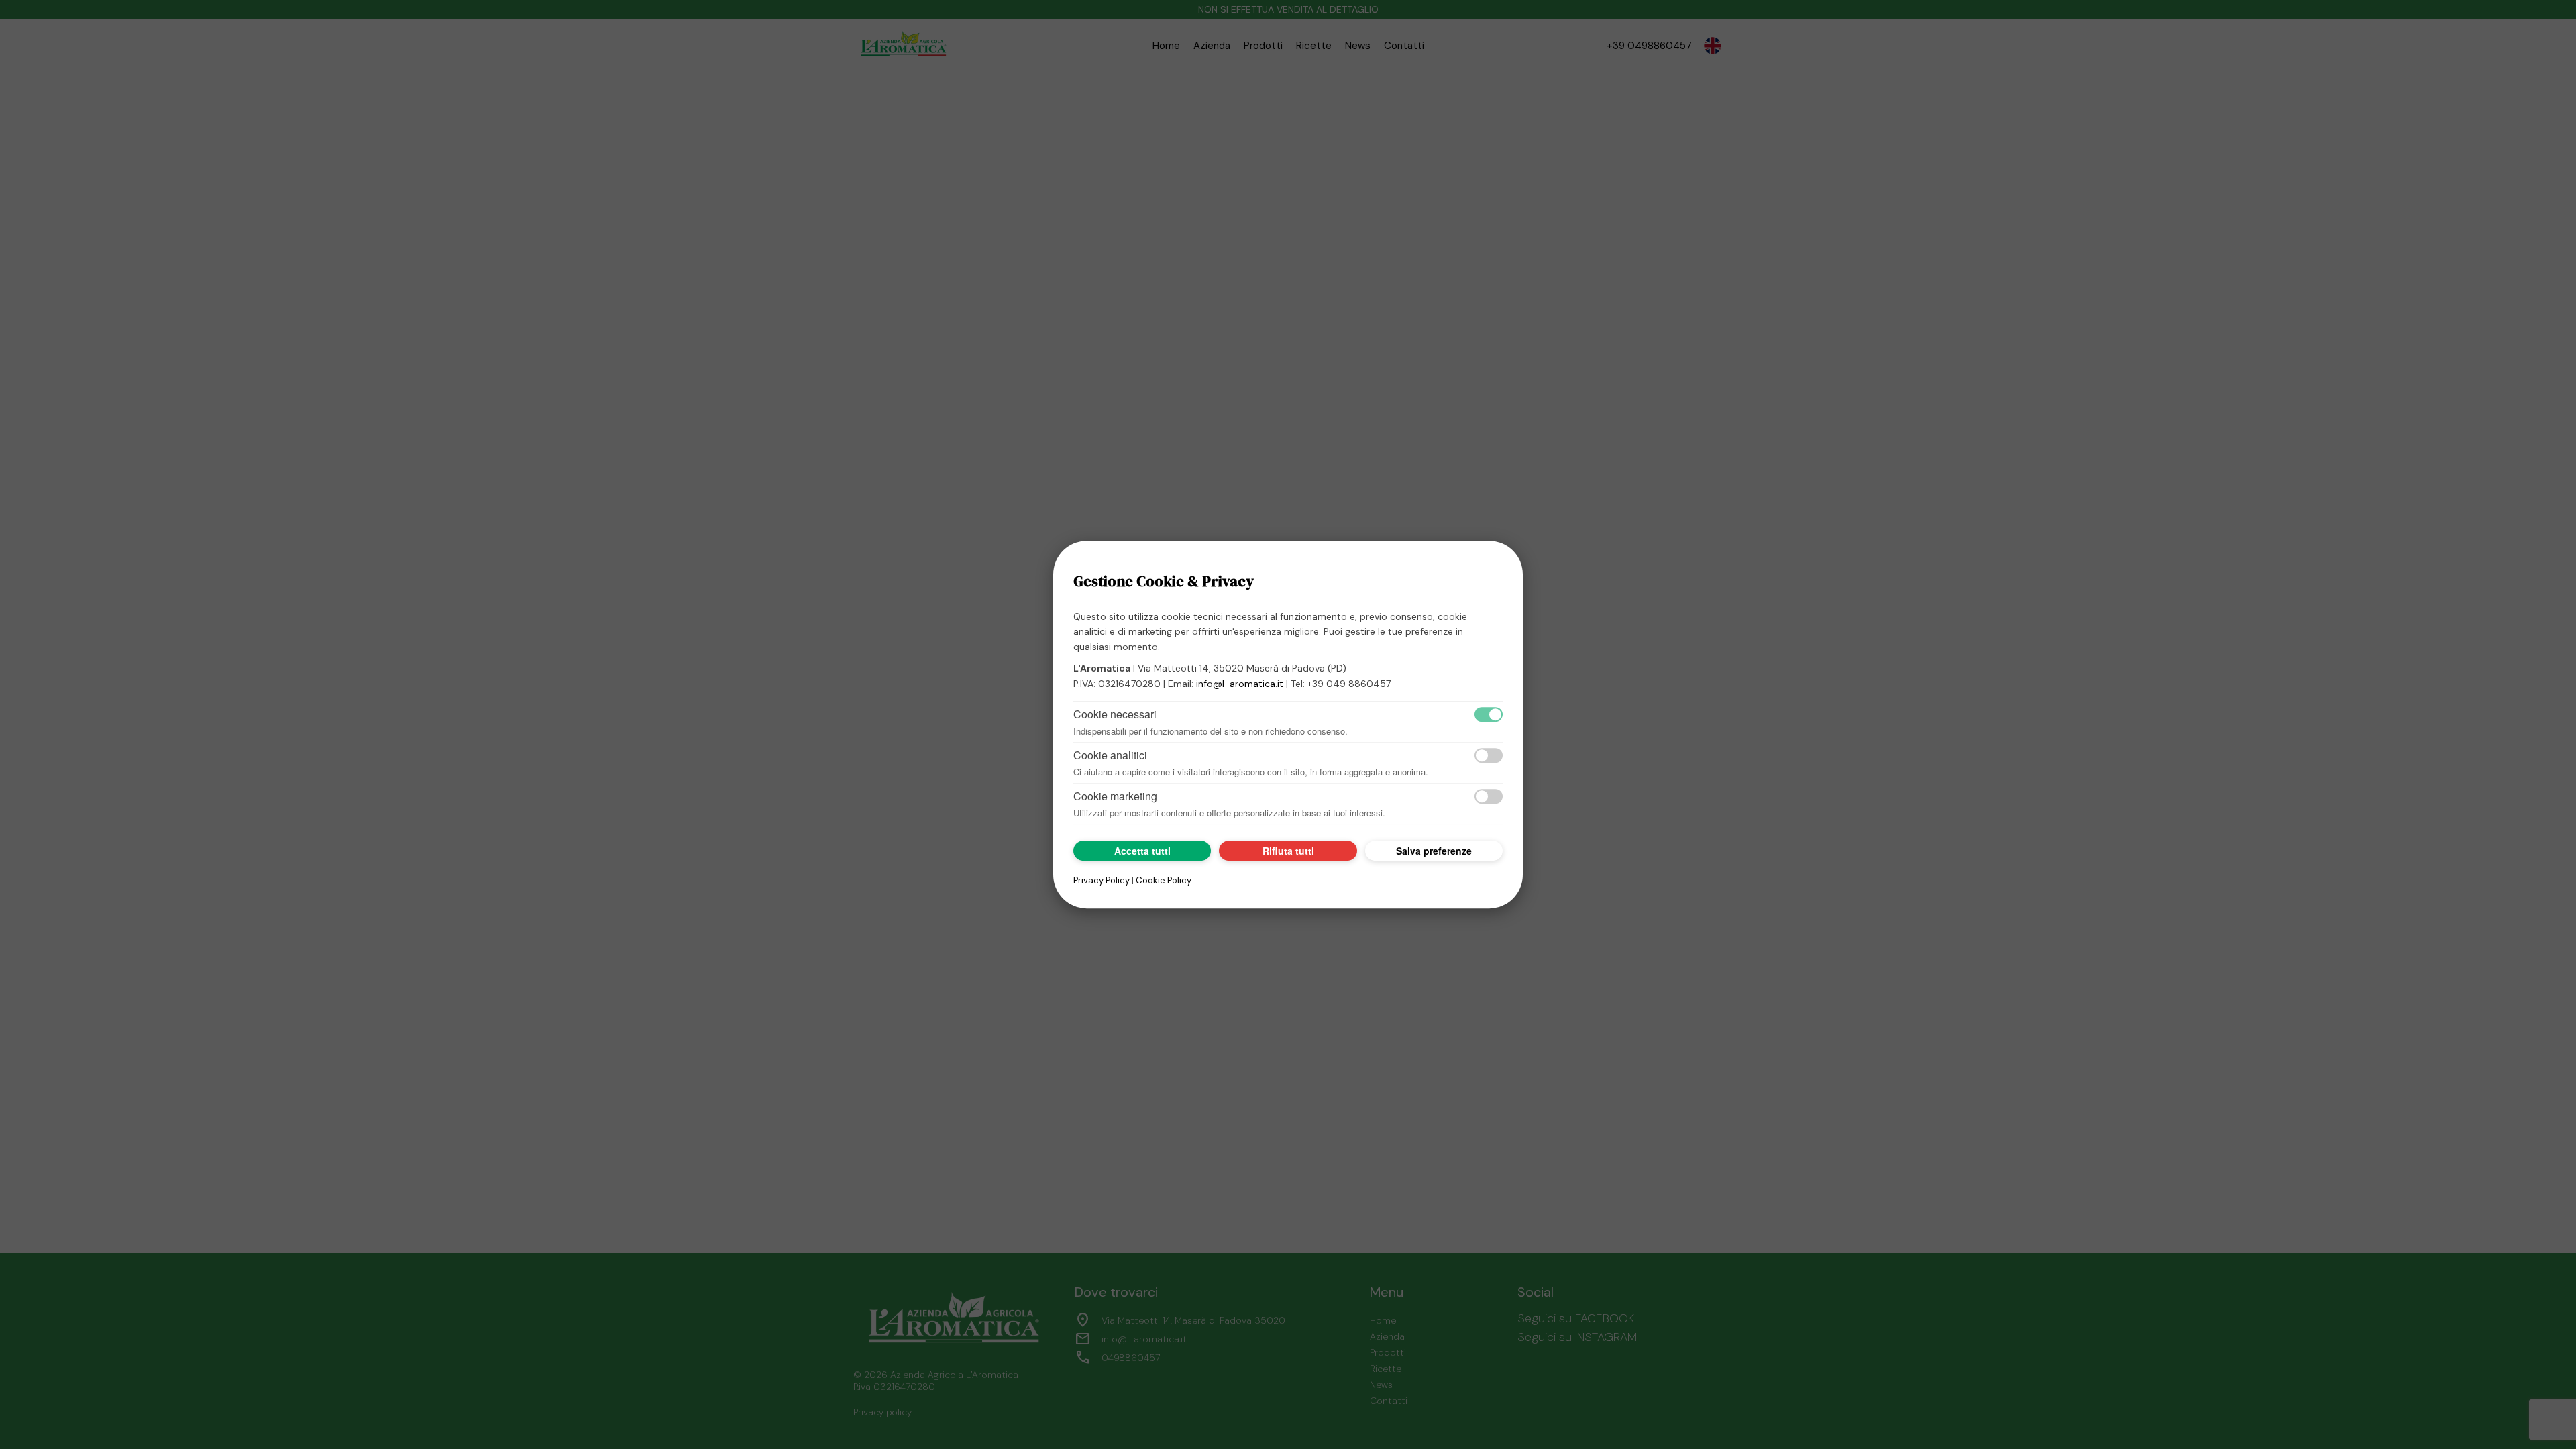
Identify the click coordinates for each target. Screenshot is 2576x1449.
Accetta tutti (1142, 851)
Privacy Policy (1102, 880)
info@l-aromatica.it (1240, 684)
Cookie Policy (1164, 880)
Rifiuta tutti (1288, 851)
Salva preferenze (1434, 851)
